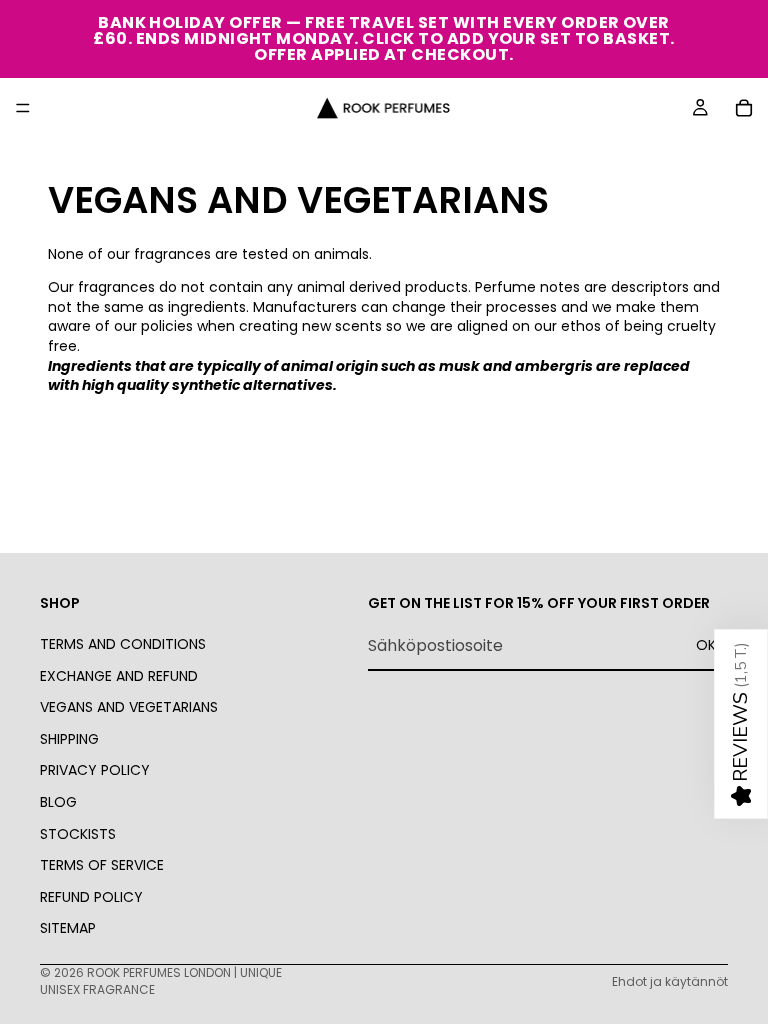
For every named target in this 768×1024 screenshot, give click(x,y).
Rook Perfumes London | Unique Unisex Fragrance (161, 981)
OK (706, 645)
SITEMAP (68, 928)
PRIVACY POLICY (95, 770)
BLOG (58, 802)
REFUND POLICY (91, 897)
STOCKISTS (78, 834)
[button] (741, 724)
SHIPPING (69, 739)
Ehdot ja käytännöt (670, 981)
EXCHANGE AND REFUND (119, 676)
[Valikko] (23, 108)
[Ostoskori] (744, 108)
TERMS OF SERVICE (102, 865)
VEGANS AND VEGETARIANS (129, 707)
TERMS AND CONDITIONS (123, 644)
